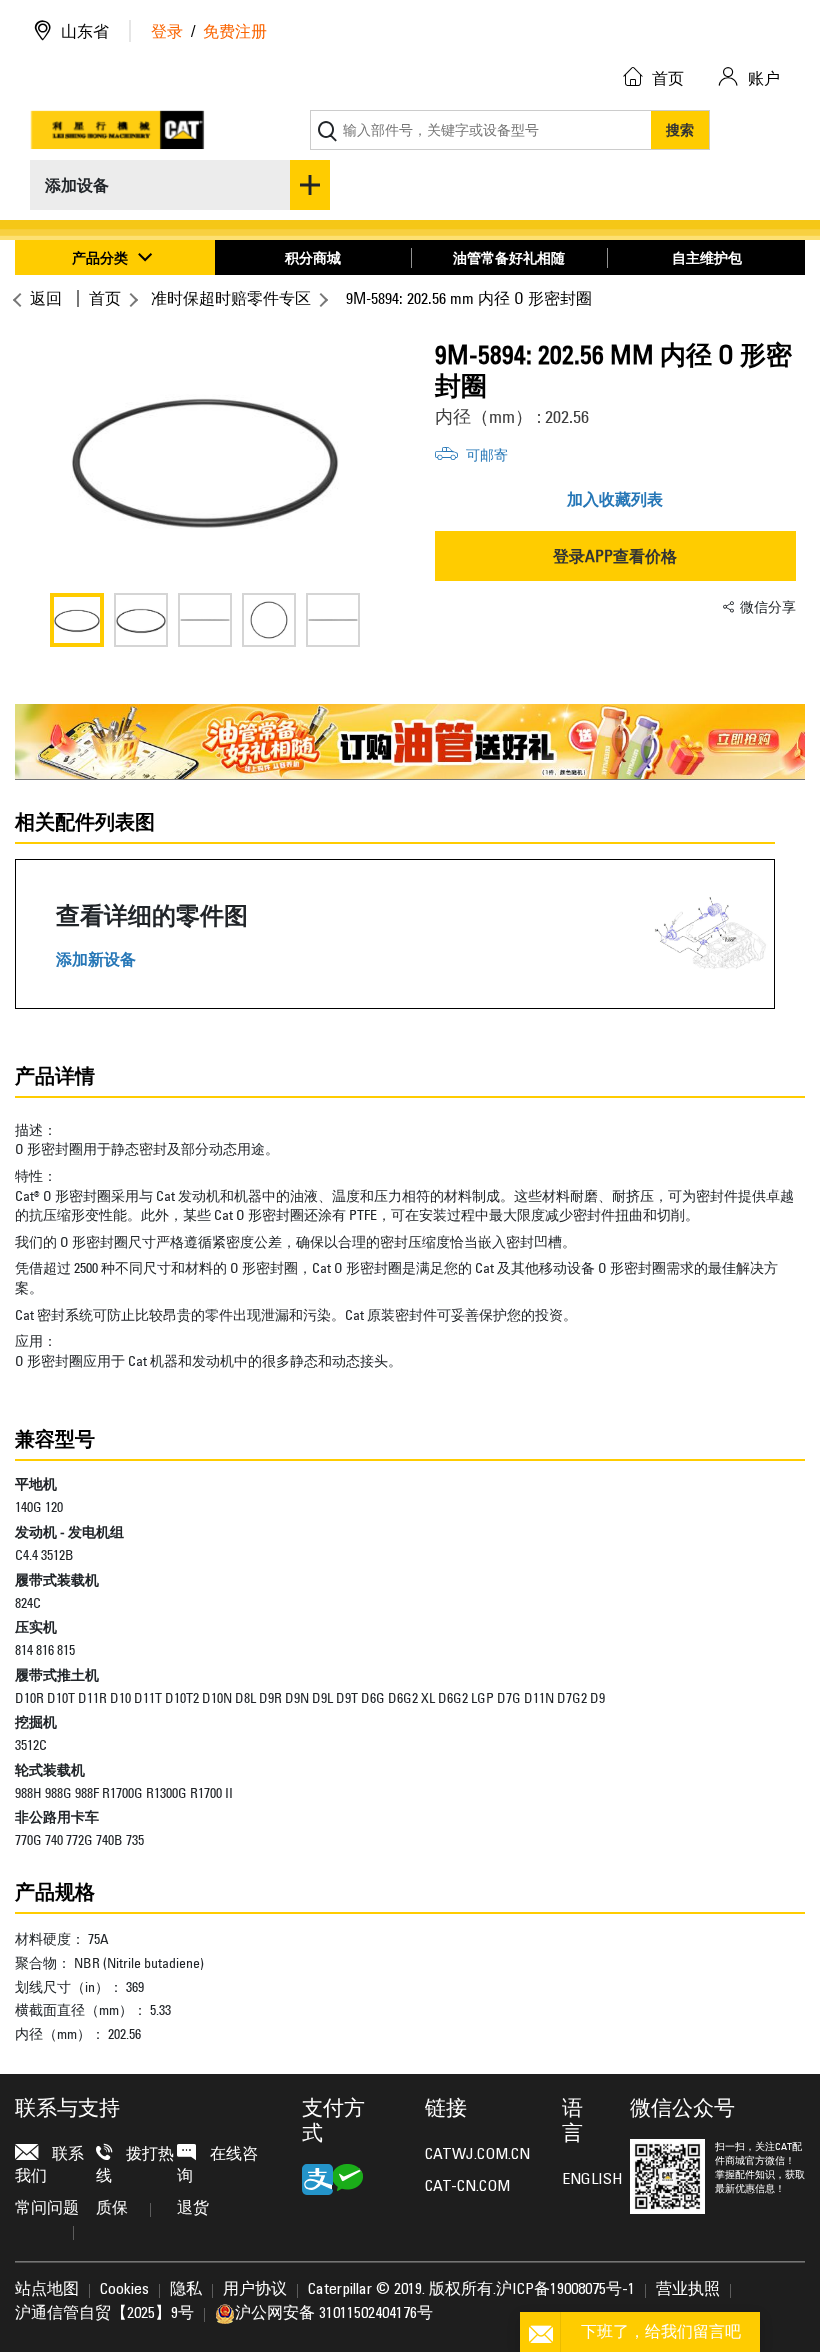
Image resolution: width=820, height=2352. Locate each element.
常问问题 (47, 2209)
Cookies (124, 2290)
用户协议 (255, 2290)
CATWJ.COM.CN (477, 2155)
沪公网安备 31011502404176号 (334, 2314)
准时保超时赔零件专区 (231, 298)
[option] (205, 458)
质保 (112, 2209)
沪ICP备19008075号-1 (565, 2290)
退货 (193, 2209)
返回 (46, 298)
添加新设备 (96, 959)
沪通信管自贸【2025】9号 (104, 2314)
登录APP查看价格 (615, 556)
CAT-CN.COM (467, 2187)
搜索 (680, 129)
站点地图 (47, 2290)
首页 (105, 298)
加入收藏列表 (615, 499)
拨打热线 (135, 2166)
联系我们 (49, 2166)
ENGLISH (581, 2180)
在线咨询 (217, 2166)
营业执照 (688, 2290)
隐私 (186, 2290)
